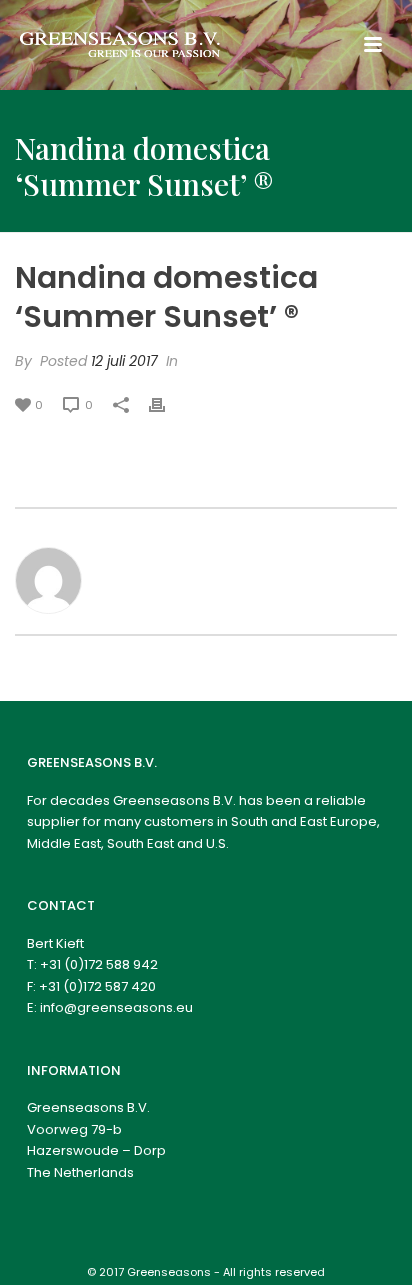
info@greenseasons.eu (116, 1007)
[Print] (167, 404)
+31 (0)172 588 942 (99, 964)
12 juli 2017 (124, 361)
